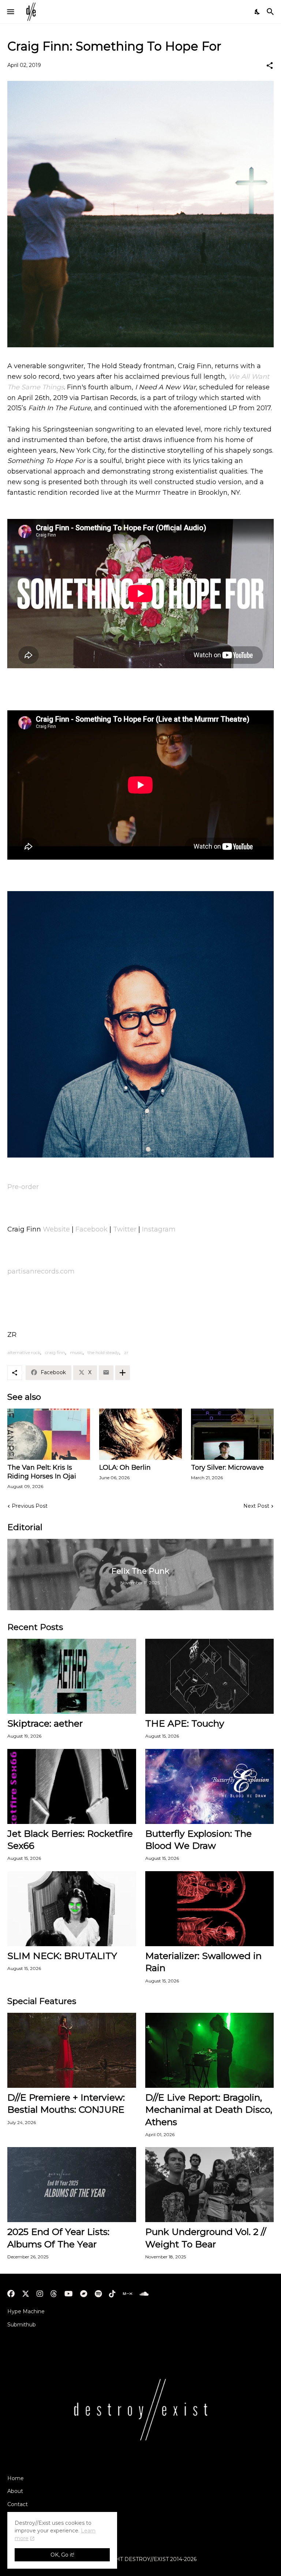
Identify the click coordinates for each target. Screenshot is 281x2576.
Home (16, 2478)
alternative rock (24, 1352)
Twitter (125, 1229)
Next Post (256, 1506)
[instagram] (40, 2294)
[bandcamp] (84, 2294)
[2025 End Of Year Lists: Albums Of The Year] (72, 2185)
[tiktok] (112, 2294)
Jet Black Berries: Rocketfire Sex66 (70, 1840)
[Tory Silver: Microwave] (232, 1434)
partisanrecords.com (41, 1271)
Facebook (91, 1229)
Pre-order (23, 1187)
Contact (18, 2504)
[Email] (106, 1373)
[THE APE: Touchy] (210, 1676)
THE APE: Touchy (185, 1723)
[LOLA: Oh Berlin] (140, 1434)
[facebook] (11, 2294)
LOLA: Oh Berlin (125, 1468)
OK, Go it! (62, 2555)
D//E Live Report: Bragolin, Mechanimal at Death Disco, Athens (209, 2110)
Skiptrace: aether (45, 1723)
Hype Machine (26, 2311)
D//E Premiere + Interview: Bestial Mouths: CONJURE (66, 2103)
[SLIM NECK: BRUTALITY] (72, 1909)
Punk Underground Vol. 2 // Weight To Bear (206, 2238)
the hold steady (103, 1352)
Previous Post (30, 1506)
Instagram (159, 1229)
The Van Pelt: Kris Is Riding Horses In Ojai (42, 1472)
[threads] (54, 2294)
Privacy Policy (25, 2517)
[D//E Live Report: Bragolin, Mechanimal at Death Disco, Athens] (210, 2050)
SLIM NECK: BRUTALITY (62, 1956)
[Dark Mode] (258, 12)
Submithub (22, 2325)
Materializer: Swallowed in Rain (203, 1962)
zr (126, 1352)
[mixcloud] (128, 2294)
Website (56, 1229)
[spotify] (98, 2294)
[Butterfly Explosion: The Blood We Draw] (210, 1786)
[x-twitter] (26, 2294)
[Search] (271, 12)
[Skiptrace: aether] (72, 1676)
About (15, 2491)
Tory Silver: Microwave (227, 1468)
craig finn (55, 1352)
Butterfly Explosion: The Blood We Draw (198, 1840)
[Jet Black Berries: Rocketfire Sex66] (72, 1786)
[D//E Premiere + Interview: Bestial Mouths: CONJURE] (72, 2050)
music (76, 1352)
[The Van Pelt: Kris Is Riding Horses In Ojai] (49, 1434)
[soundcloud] (144, 2294)
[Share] (270, 66)
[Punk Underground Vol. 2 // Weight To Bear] (210, 2185)
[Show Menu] (10, 12)
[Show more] (123, 1373)
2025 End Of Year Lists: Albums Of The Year (58, 2238)
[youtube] (69, 2294)
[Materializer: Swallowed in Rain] (210, 1909)
